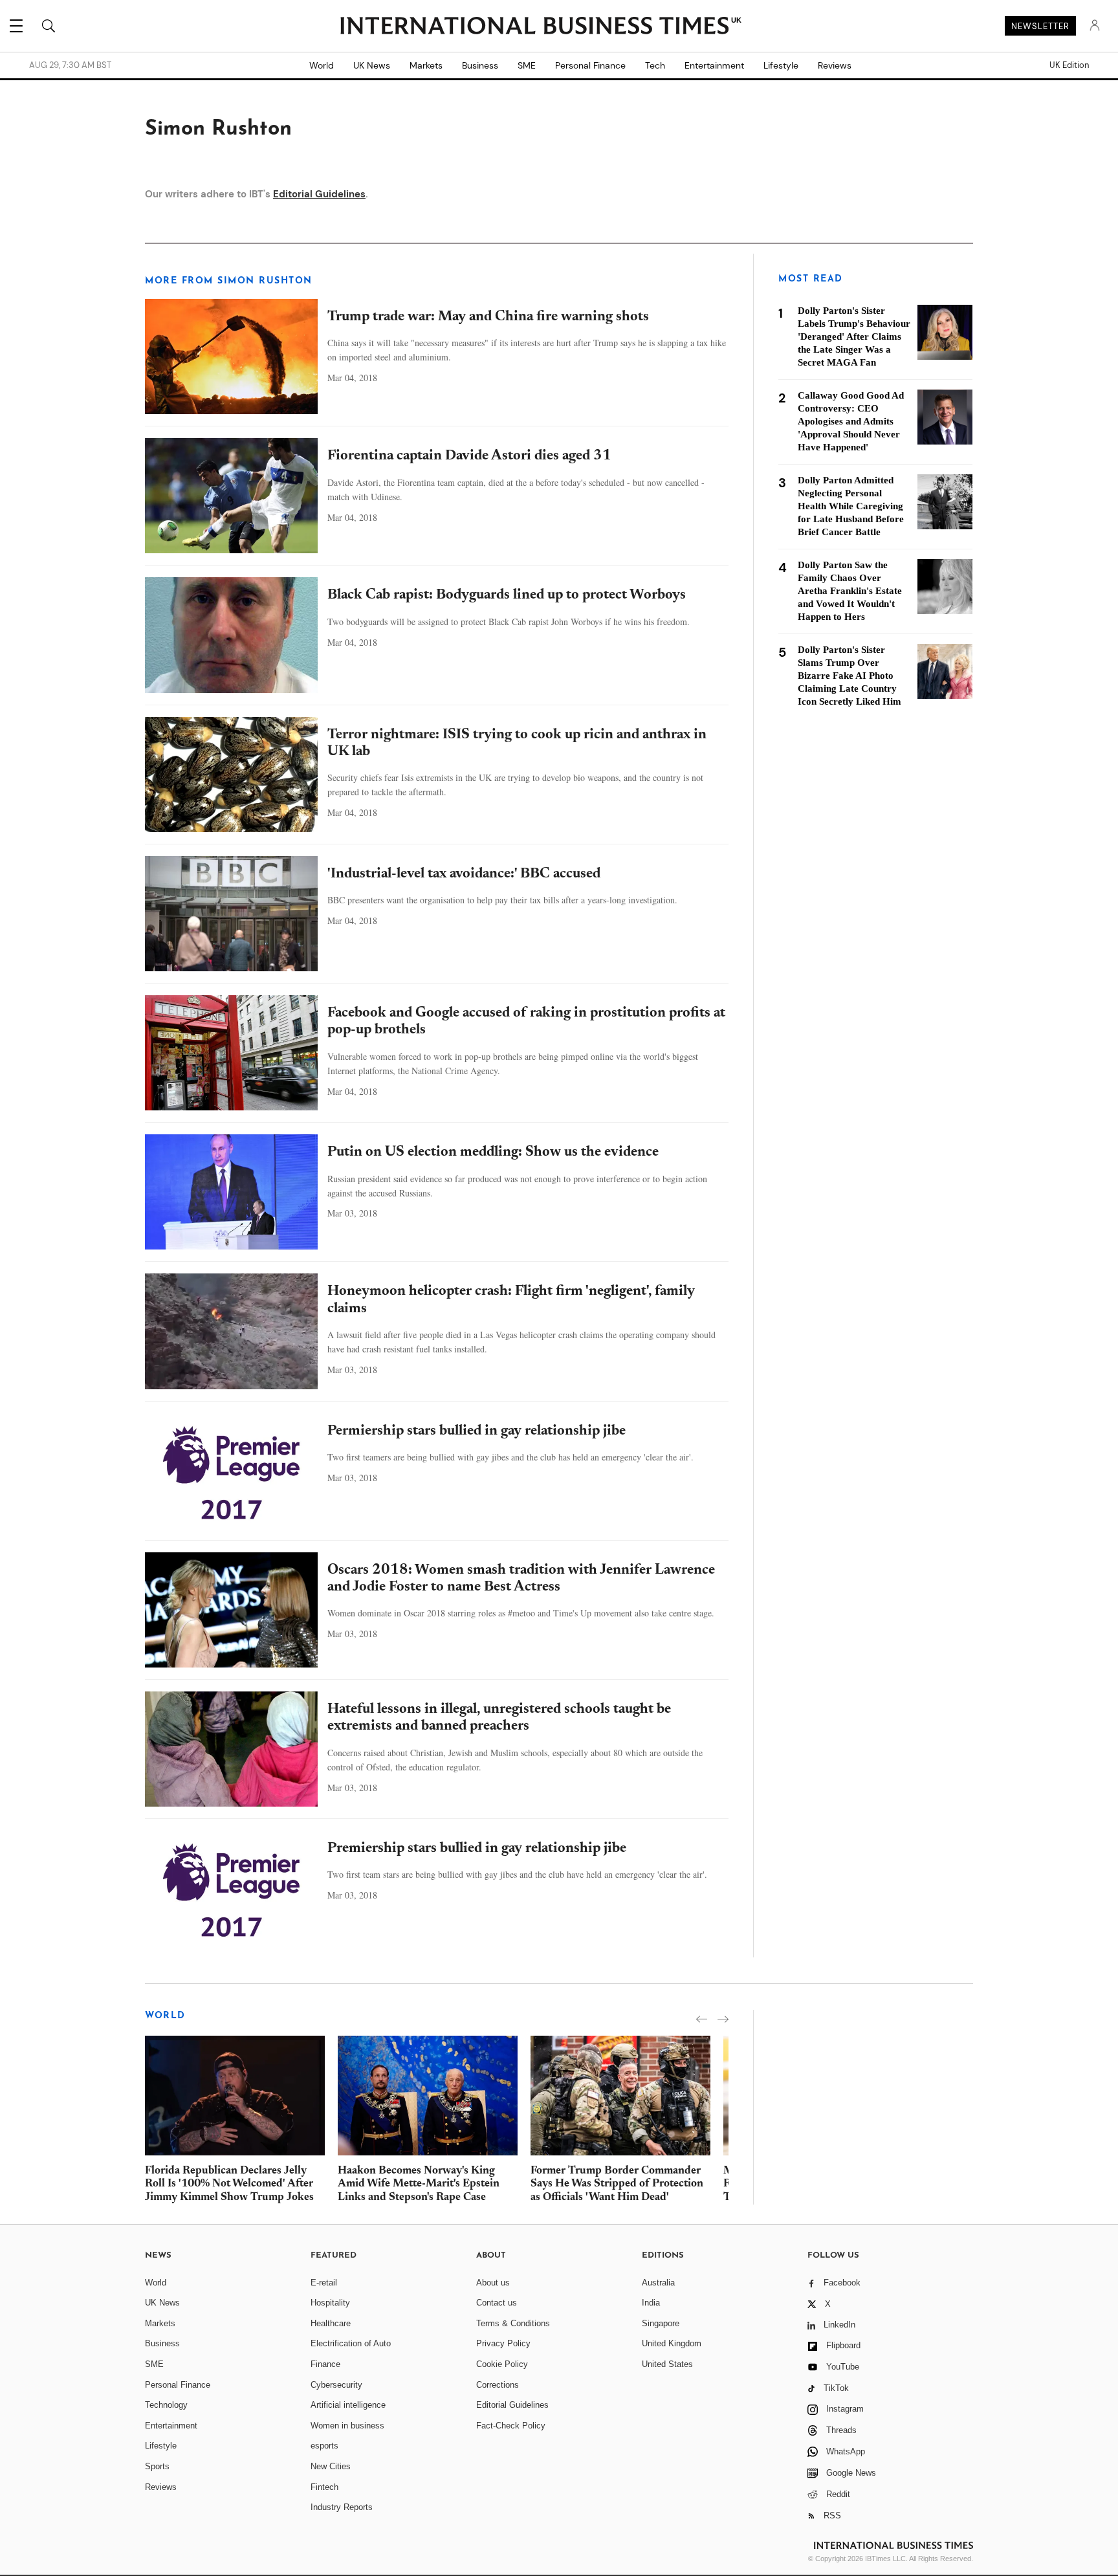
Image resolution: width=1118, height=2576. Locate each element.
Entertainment (714, 65)
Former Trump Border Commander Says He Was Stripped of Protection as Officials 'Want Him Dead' (617, 2185)
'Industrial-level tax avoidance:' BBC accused (464, 874)
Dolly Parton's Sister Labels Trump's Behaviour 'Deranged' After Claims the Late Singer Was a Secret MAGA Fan (854, 336)
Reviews (835, 65)
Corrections (498, 2385)
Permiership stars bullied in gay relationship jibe (477, 1431)
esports (324, 2446)
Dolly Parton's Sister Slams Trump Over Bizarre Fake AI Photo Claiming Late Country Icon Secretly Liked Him (849, 676)
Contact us (497, 2303)
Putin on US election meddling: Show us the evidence (493, 1152)
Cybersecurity (336, 2385)
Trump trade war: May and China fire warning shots (488, 317)
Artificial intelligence (348, 2405)
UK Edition (1069, 65)
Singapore (661, 2323)
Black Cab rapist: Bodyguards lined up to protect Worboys (507, 595)
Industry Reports (342, 2507)
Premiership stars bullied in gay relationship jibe (477, 1849)
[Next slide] (723, 2019)
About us (493, 2283)
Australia (658, 2283)
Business (480, 65)
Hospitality (330, 2303)
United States (667, 2364)
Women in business (347, 2426)
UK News (372, 65)
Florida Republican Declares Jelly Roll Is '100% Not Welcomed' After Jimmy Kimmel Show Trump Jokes (229, 2185)
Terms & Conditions (513, 2323)
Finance (325, 2364)
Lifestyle (781, 65)
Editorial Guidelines (319, 194)
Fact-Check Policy (511, 2426)
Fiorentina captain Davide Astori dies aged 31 (469, 456)
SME (527, 65)
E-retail (324, 2283)
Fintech (324, 2487)
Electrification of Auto (351, 2343)
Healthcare (331, 2323)
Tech (655, 65)
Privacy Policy (503, 2343)
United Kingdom (672, 2343)
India (651, 2303)
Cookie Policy (502, 2364)
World (322, 65)
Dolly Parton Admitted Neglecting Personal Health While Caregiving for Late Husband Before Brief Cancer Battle (851, 506)
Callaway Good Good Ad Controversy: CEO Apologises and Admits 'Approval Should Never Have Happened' (851, 421)
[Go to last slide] (702, 2019)
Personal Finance (590, 65)
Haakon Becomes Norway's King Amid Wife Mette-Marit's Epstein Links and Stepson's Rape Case (419, 2185)
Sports (157, 2466)
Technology (166, 2405)
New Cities (331, 2466)
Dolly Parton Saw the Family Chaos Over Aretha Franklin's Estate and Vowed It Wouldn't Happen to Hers (850, 591)
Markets (426, 65)
